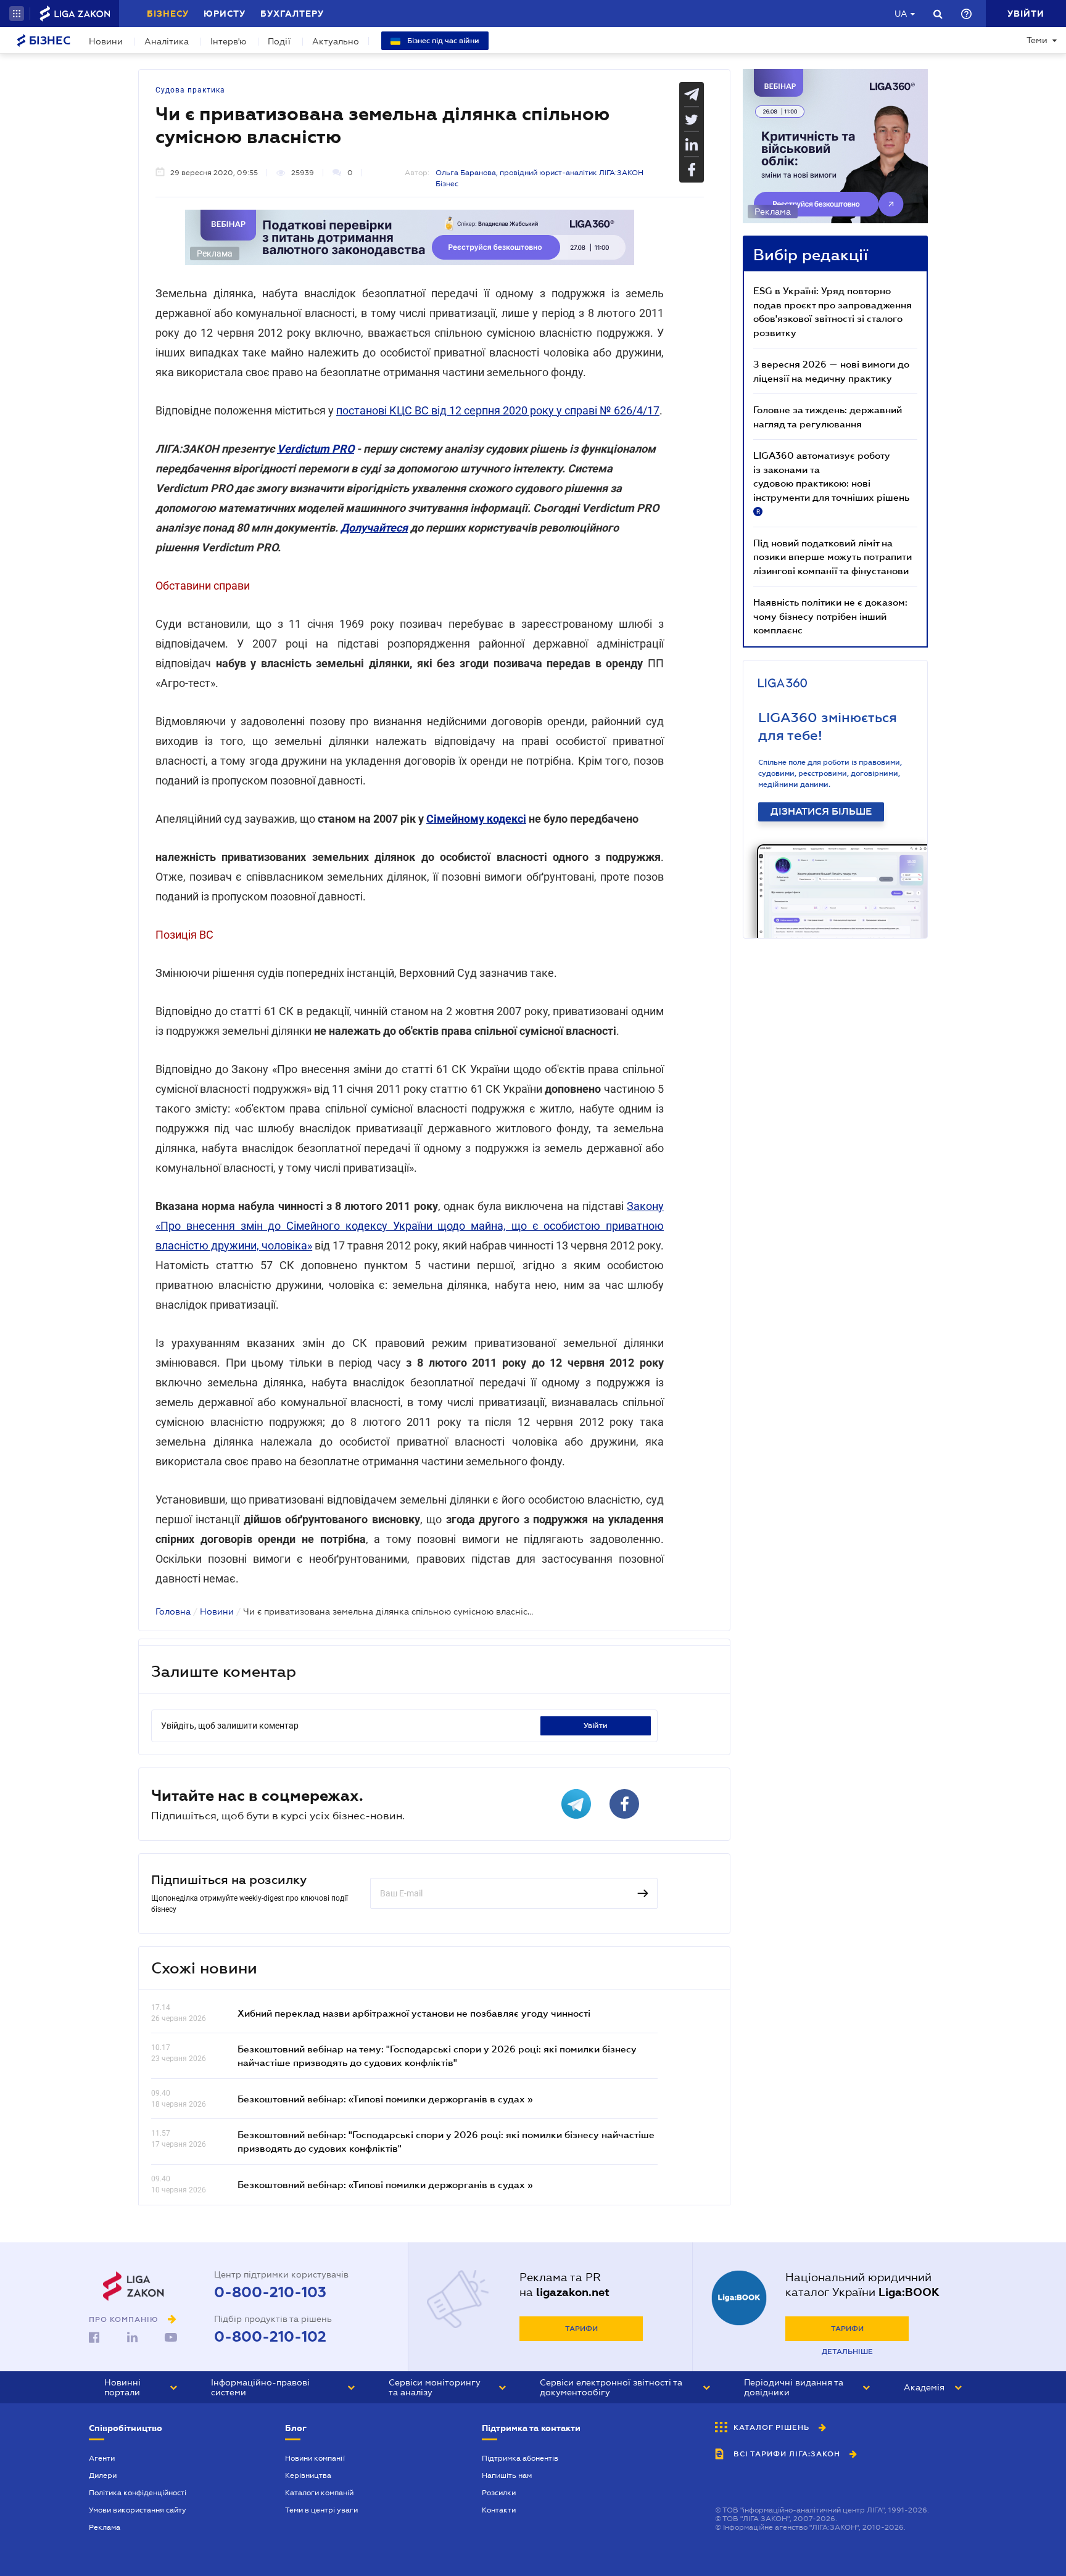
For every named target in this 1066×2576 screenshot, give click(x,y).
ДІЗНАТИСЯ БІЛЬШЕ (821, 812)
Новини (106, 41)
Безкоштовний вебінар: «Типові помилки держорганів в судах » (385, 2099)
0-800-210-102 (270, 2337)
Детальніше (847, 2352)
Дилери (103, 2475)
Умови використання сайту (138, 2510)
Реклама (105, 2527)
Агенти (102, 2458)
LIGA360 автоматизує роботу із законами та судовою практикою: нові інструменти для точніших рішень (831, 482)
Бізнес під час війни (442, 41)
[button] (17, 14)
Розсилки (499, 2493)
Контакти (499, 2510)
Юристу (225, 14)
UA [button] (901, 14)
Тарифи (581, 2329)
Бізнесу (168, 14)
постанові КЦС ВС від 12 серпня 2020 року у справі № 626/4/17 (498, 410)
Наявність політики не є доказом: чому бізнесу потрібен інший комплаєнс (830, 616)
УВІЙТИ (596, 1726)
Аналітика (167, 41)
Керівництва (308, 2475)
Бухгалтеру (292, 14)
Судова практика (190, 90)
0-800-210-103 (270, 2292)
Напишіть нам (507, 2475)
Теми (1037, 40)
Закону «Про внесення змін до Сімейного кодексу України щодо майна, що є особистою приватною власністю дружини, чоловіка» (410, 1226)
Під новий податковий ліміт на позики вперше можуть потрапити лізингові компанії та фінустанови (833, 557)
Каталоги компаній (319, 2493)
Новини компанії (315, 2458)
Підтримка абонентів (520, 2458)
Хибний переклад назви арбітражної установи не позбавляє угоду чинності (414, 2013)
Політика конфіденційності (138, 2493)
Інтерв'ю (228, 41)
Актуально (336, 41)
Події (279, 41)
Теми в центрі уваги (321, 2510)
